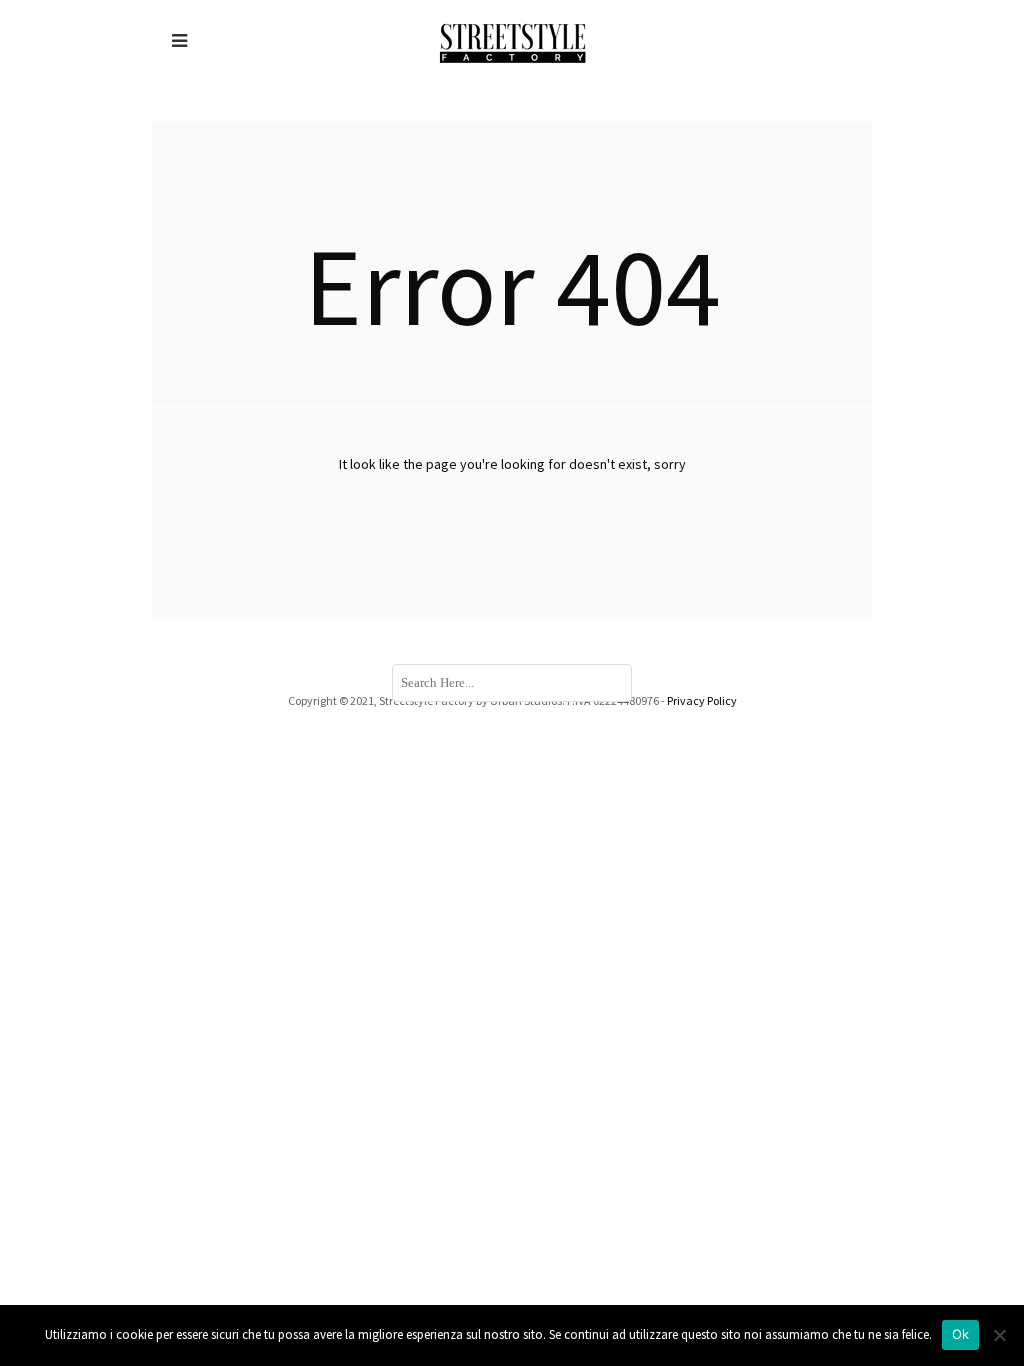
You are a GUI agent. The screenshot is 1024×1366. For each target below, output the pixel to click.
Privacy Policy (702, 700)
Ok (961, 1334)
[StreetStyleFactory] (512, 41)
